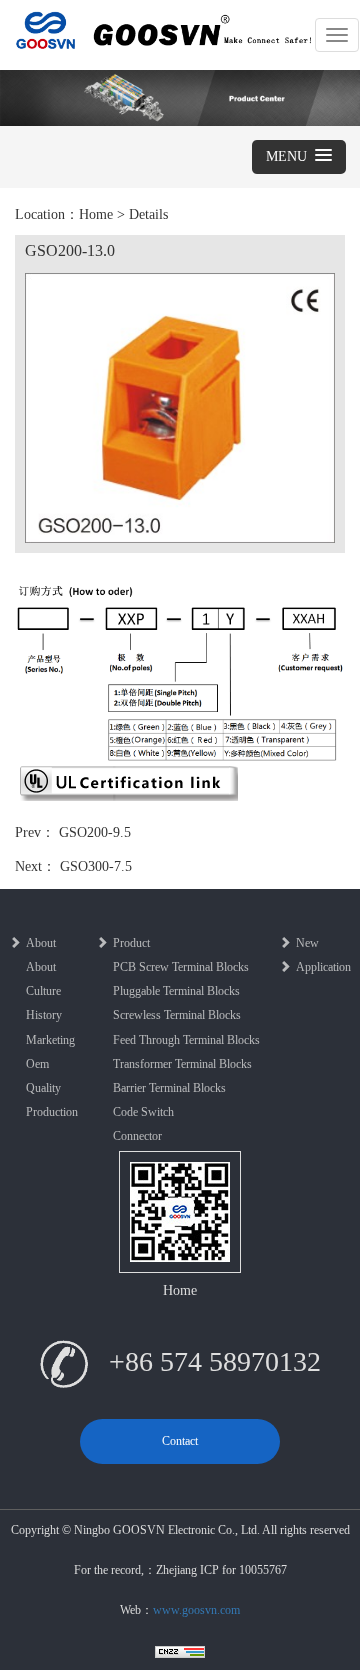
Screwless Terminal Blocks (177, 1015)
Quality (43, 1088)
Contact (180, 1441)
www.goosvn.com (196, 1610)
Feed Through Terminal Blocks (186, 1040)
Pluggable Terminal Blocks (176, 991)
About (41, 943)
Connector (137, 1136)
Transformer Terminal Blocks (182, 1064)
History (44, 1015)
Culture (43, 991)
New (307, 943)
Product (131, 943)
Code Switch (143, 1112)
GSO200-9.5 (95, 832)
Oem (37, 1064)
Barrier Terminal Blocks (169, 1088)
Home (96, 214)
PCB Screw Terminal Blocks (181, 967)
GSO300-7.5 (96, 866)
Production (52, 1112)
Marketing (50, 1040)
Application (323, 967)
